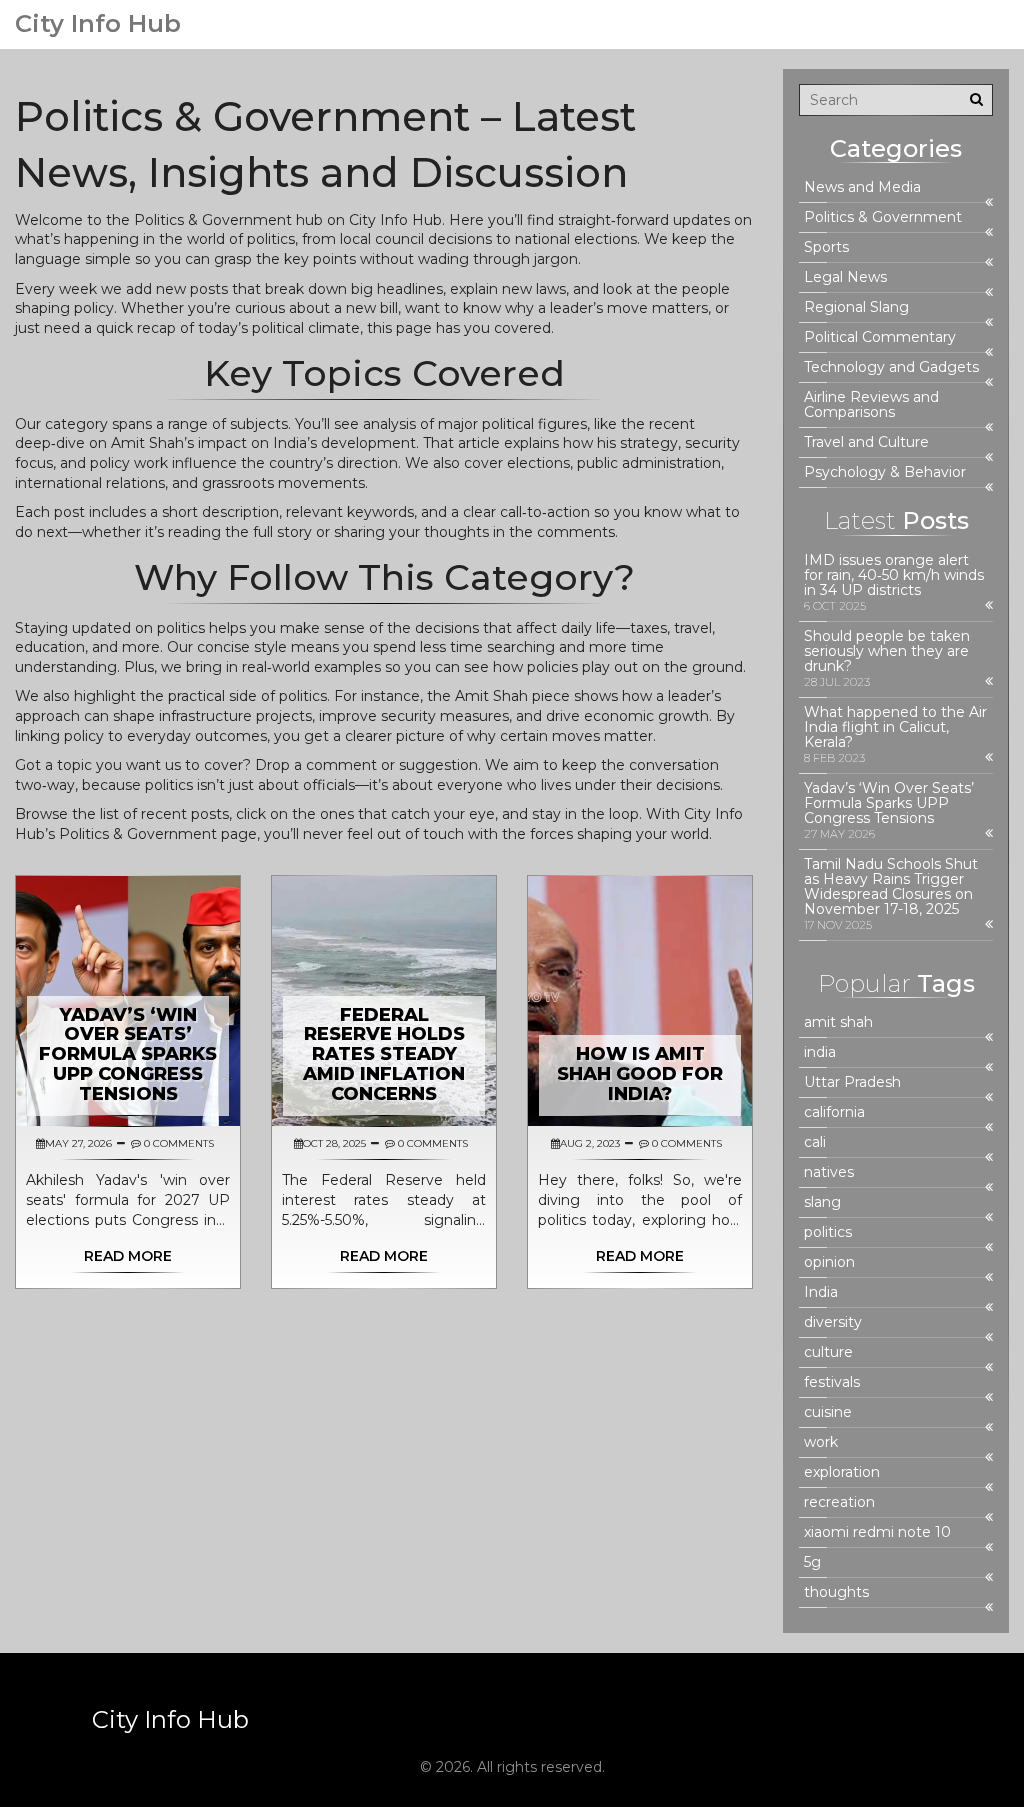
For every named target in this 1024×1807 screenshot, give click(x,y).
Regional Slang (856, 307)
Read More (128, 1256)
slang (822, 1202)
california (834, 1112)
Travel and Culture (866, 442)
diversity (833, 1322)
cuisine (828, 1412)
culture (828, 1352)
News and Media (862, 187)
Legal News (845, 277)
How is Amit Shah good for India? (640, 1074)
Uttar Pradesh (852, 1082)
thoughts (836, 1592)
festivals (832, 1382)
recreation (839, 1502)
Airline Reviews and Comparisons (871, 405)
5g (812, 1562)
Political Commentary (880, 337)
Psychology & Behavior (885, 472)
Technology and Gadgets (891, 367)
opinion (829, 1262)
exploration (842, 1472)
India (821, 1292)
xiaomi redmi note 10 (877, 1532)
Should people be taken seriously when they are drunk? (887, 651)
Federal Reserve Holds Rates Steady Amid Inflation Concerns (384, 1054)
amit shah (838, 1022)
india (820, 1052)
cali (815, 1142)
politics (828, 1232)
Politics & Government (883, 217)
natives (829, 1172)
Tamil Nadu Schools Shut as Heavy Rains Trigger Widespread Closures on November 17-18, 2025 (891, 887)
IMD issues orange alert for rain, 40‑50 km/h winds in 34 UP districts (894, 575)
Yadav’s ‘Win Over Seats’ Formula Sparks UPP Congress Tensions (128, 1054)
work (821, 1442)
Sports (826, 247)
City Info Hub (98, 24)
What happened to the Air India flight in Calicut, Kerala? (895, 727)
